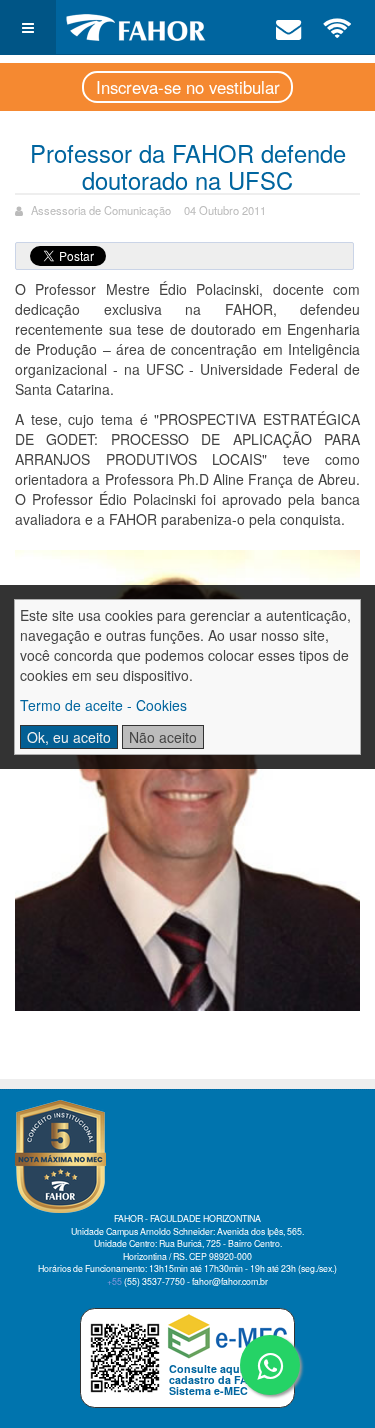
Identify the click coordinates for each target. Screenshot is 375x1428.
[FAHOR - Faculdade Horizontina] (136, 27)
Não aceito (163, 737)
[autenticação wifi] (338, 27)
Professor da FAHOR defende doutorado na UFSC (188, 166)
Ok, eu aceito (69, 737)
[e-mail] (289, 27)
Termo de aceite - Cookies (103, 705)
